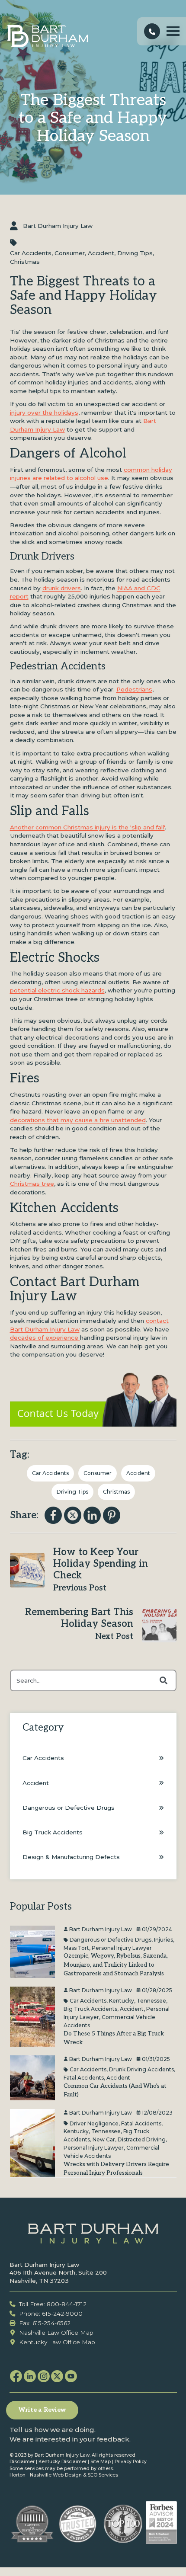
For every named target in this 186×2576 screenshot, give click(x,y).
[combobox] (93, 1680)
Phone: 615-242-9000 (51, 2314)
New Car (104, 2139)
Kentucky (122, 2001)
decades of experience (45, 1338)
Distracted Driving (142, 2139)
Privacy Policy (131, 2462)
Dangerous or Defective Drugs (69, 1808)
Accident (101, 253)
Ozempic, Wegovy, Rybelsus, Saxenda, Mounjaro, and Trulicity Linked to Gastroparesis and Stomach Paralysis (116, 1965)
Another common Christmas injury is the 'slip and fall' (87, 827)
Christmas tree (32, 1184)
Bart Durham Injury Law (58, 226)
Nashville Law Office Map (56, 2333)
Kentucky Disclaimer (63, 2462)
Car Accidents (31, 253)
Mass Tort (76, 1947)
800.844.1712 (152, 32)
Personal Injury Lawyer (122, 1947)
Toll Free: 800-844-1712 (53, 2304)
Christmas (25, 262)
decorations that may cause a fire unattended (78, 1120)
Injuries (164, 1940)
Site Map (101, 2462)
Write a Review (42, 2410)
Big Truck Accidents (53, 1832)
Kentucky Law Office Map (57, 2342)
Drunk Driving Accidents (141, 2069)
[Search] (164, 1680)
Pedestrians (134, 689)
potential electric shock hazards (57, 990)
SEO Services (103, 2475)
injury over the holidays (44, 413)
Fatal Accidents (84, 2078)
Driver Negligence (94, 2123)
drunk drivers (62, 588)
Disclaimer (22, 2462)
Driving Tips (135, 253)
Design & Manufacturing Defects (71, 1857)
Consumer (70, 253)
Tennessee (151, 2001)
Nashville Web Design (56, 2475)
